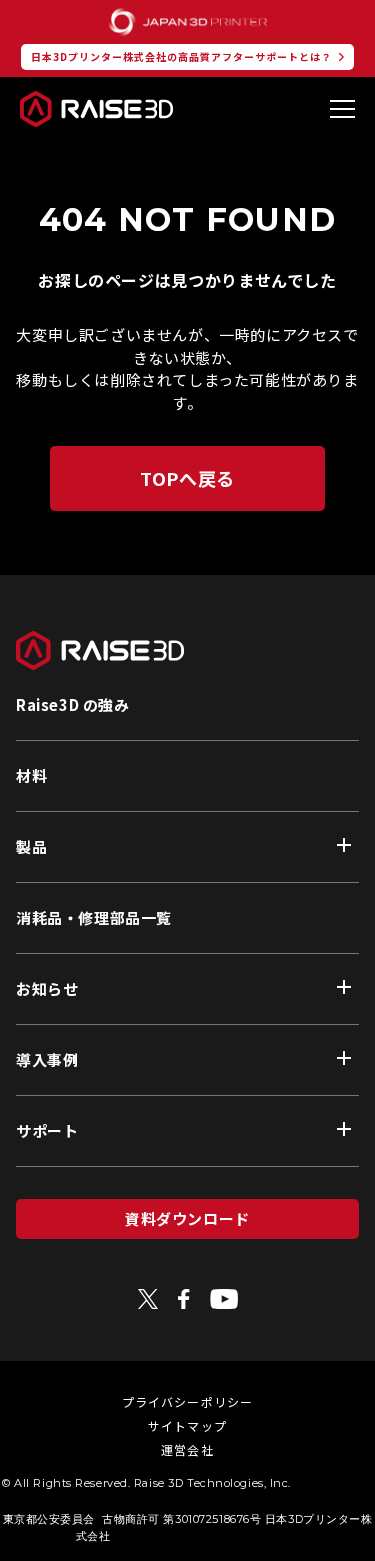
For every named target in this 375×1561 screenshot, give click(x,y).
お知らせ (47, 988)
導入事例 (47, 1059)
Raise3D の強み (73, 704)
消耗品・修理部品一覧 (94, 917)
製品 (31, 846)
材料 (31, 775)
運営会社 (187, 1449)
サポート (47, 1130)
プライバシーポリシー (188, 1401)
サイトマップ (187, 1425)
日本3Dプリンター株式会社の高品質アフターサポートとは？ (181, 56)
